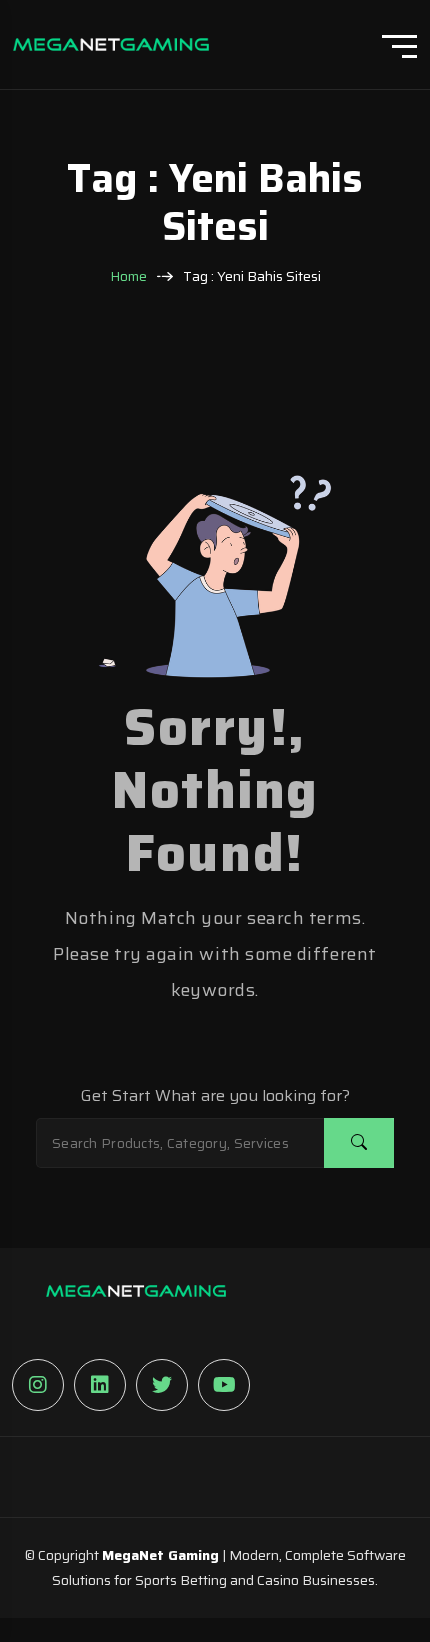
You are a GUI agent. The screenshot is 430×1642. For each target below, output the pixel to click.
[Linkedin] (100, 1385)
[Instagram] (38, 1385)
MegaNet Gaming (160, 1555)
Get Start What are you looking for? (215, 1096)
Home (128, 276)
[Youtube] (224, 1385)
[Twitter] (162, 1385)
